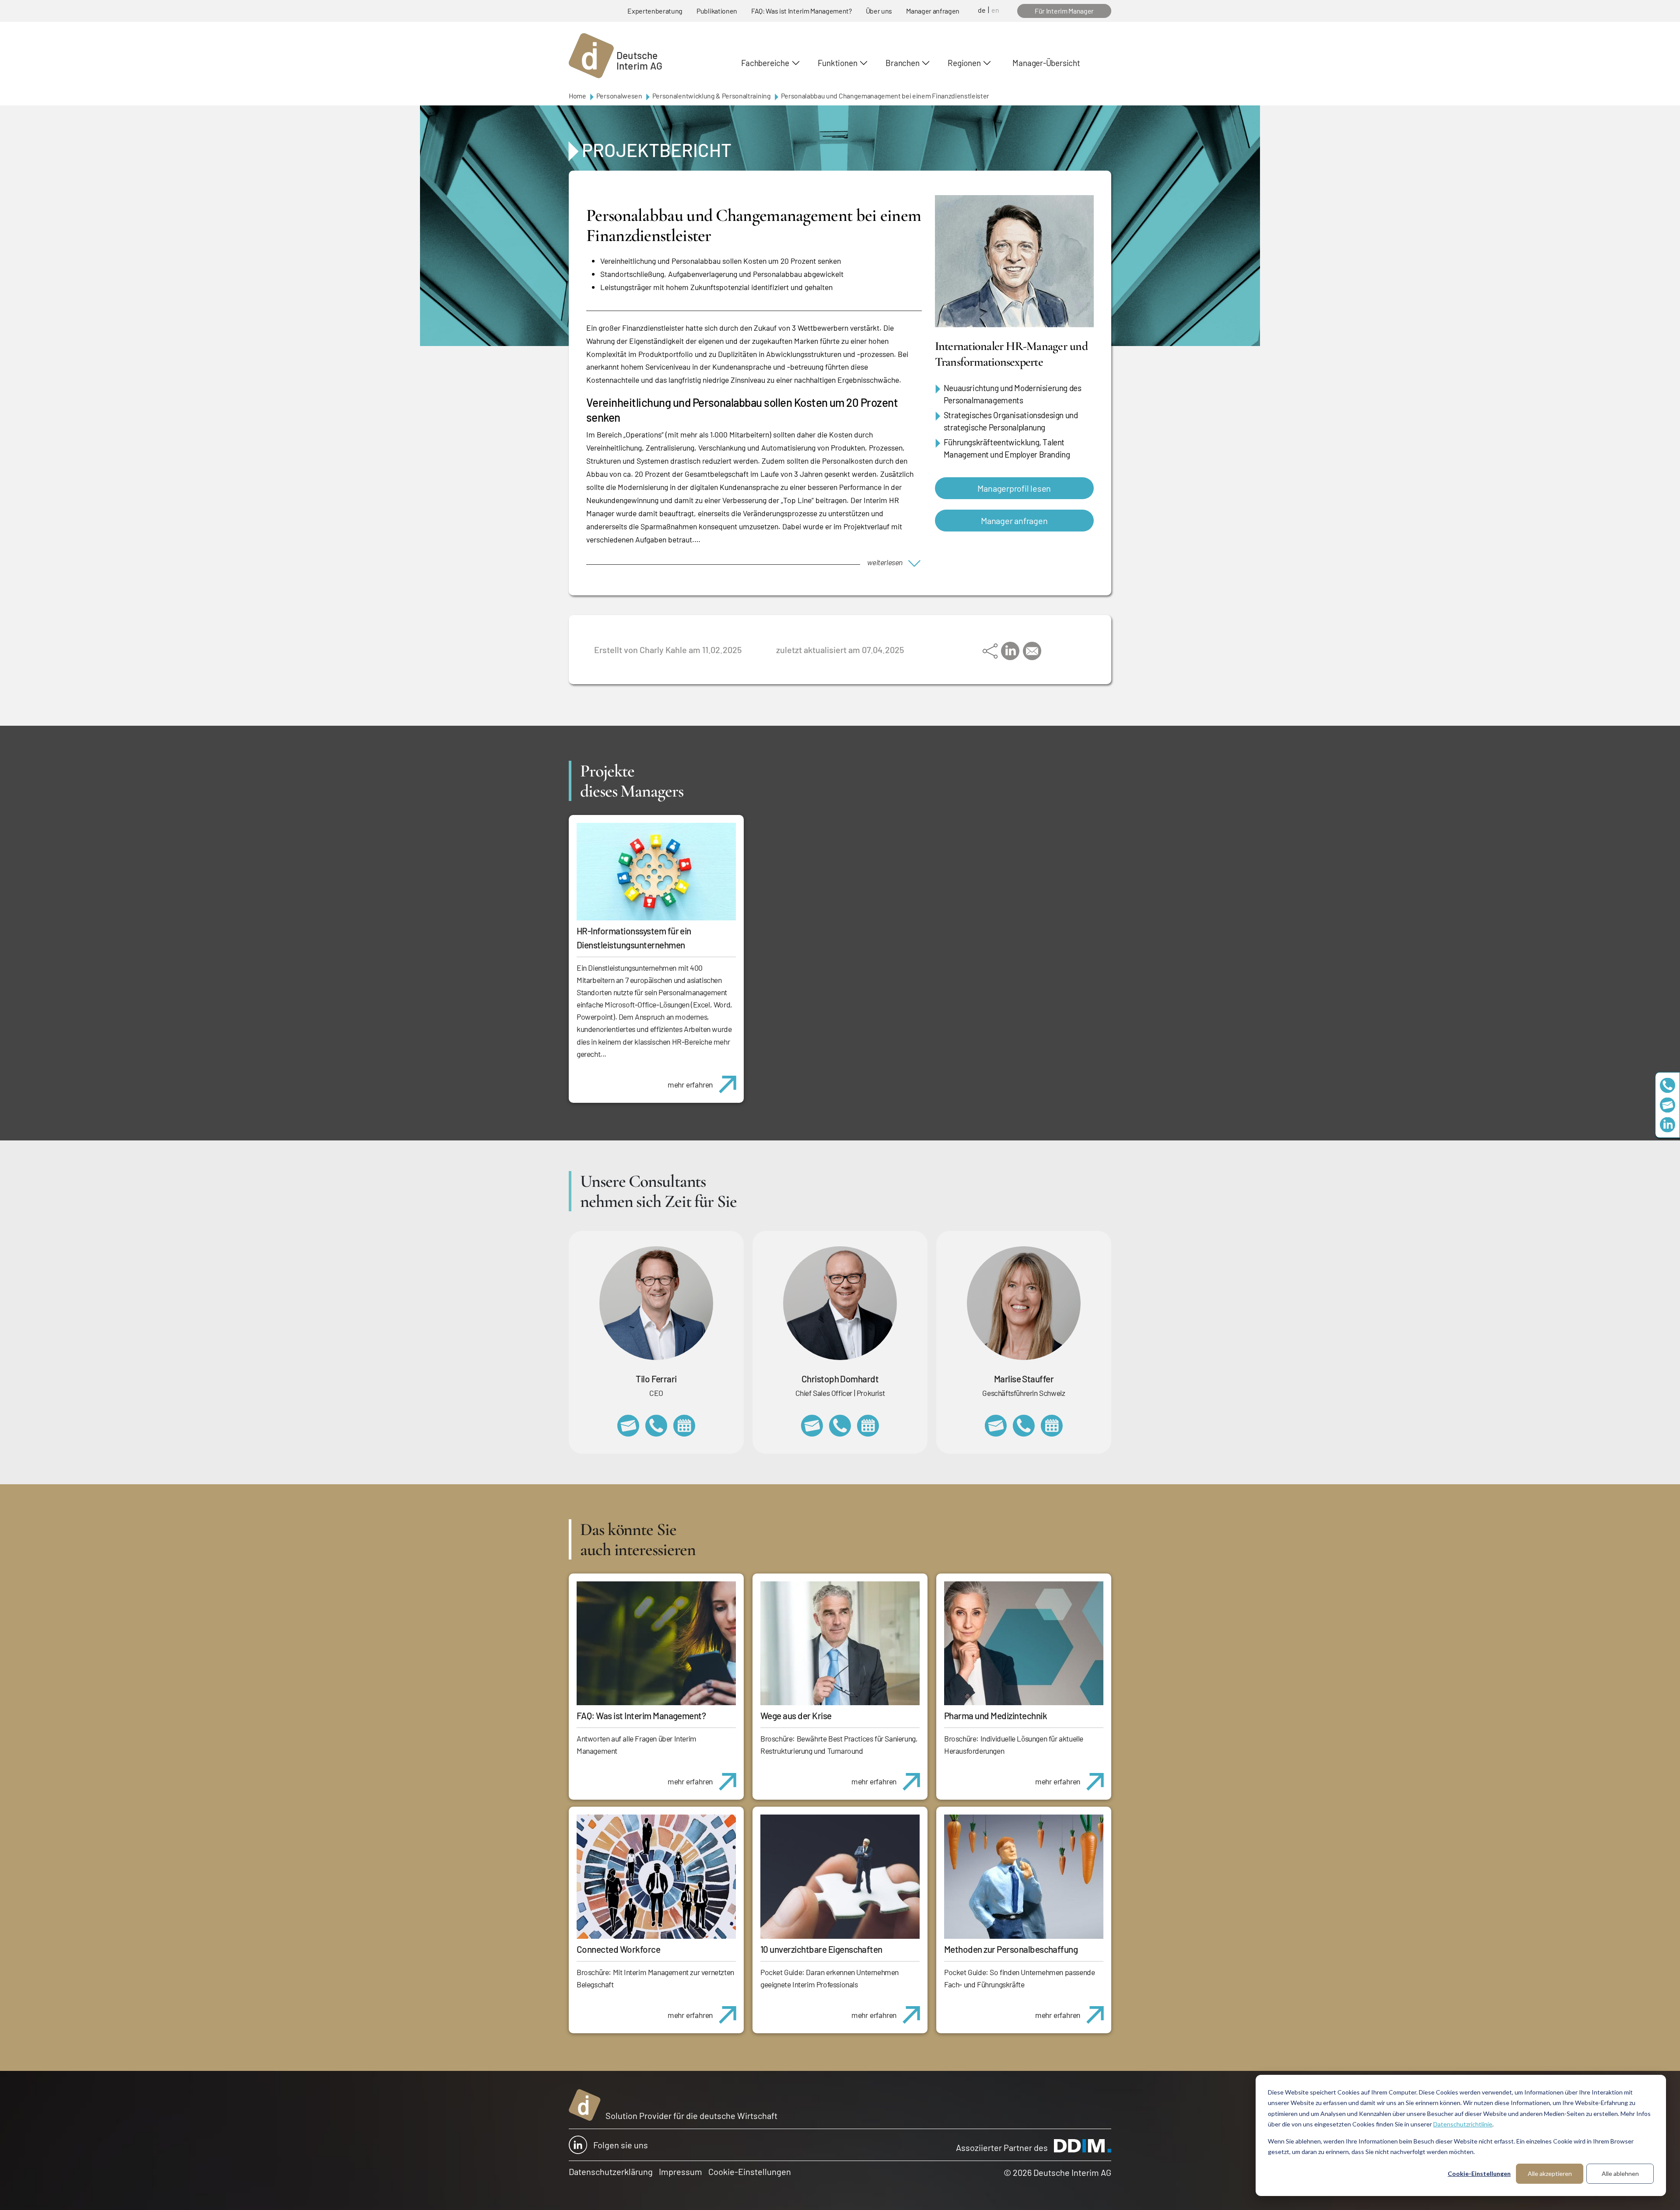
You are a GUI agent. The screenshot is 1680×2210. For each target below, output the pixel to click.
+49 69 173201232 (840, 1426)
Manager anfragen (933, 11)
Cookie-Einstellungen (1479, 2173)
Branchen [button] (902, 63)
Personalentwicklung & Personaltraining (712, 96)
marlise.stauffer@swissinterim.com (996, 1426)
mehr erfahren (690, 1084)
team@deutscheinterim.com (1668, 1105)
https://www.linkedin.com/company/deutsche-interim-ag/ (1668, 1125)
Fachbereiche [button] (765, 63)
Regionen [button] (964, 63)
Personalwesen (619, 96)
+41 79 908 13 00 (1024, 1426)
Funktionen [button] (838, 63)
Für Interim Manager (1064, 11)
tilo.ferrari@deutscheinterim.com (628, 1426)
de (982, 10)
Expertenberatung (655, 11)
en (995, 10)
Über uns (879, 11)
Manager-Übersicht (1046, 63)
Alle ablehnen (1620, 2173)
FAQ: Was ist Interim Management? (801, 11)
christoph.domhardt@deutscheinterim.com (812, 1426)
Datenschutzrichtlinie (1463, 2124)
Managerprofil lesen (1014, 488)
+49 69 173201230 (1668, 1086)
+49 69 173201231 (656, 1426)
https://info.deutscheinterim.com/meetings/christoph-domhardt (868, 1426)
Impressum (681, 2172)
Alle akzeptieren (1550, 2173)
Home (577, 96)
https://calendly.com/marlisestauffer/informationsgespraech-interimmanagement (1052, 1426)
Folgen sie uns (621, 2145)
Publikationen (717, 11)
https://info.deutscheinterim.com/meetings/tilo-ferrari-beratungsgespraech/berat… (684, 1426)
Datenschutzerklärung (611, 2172)
